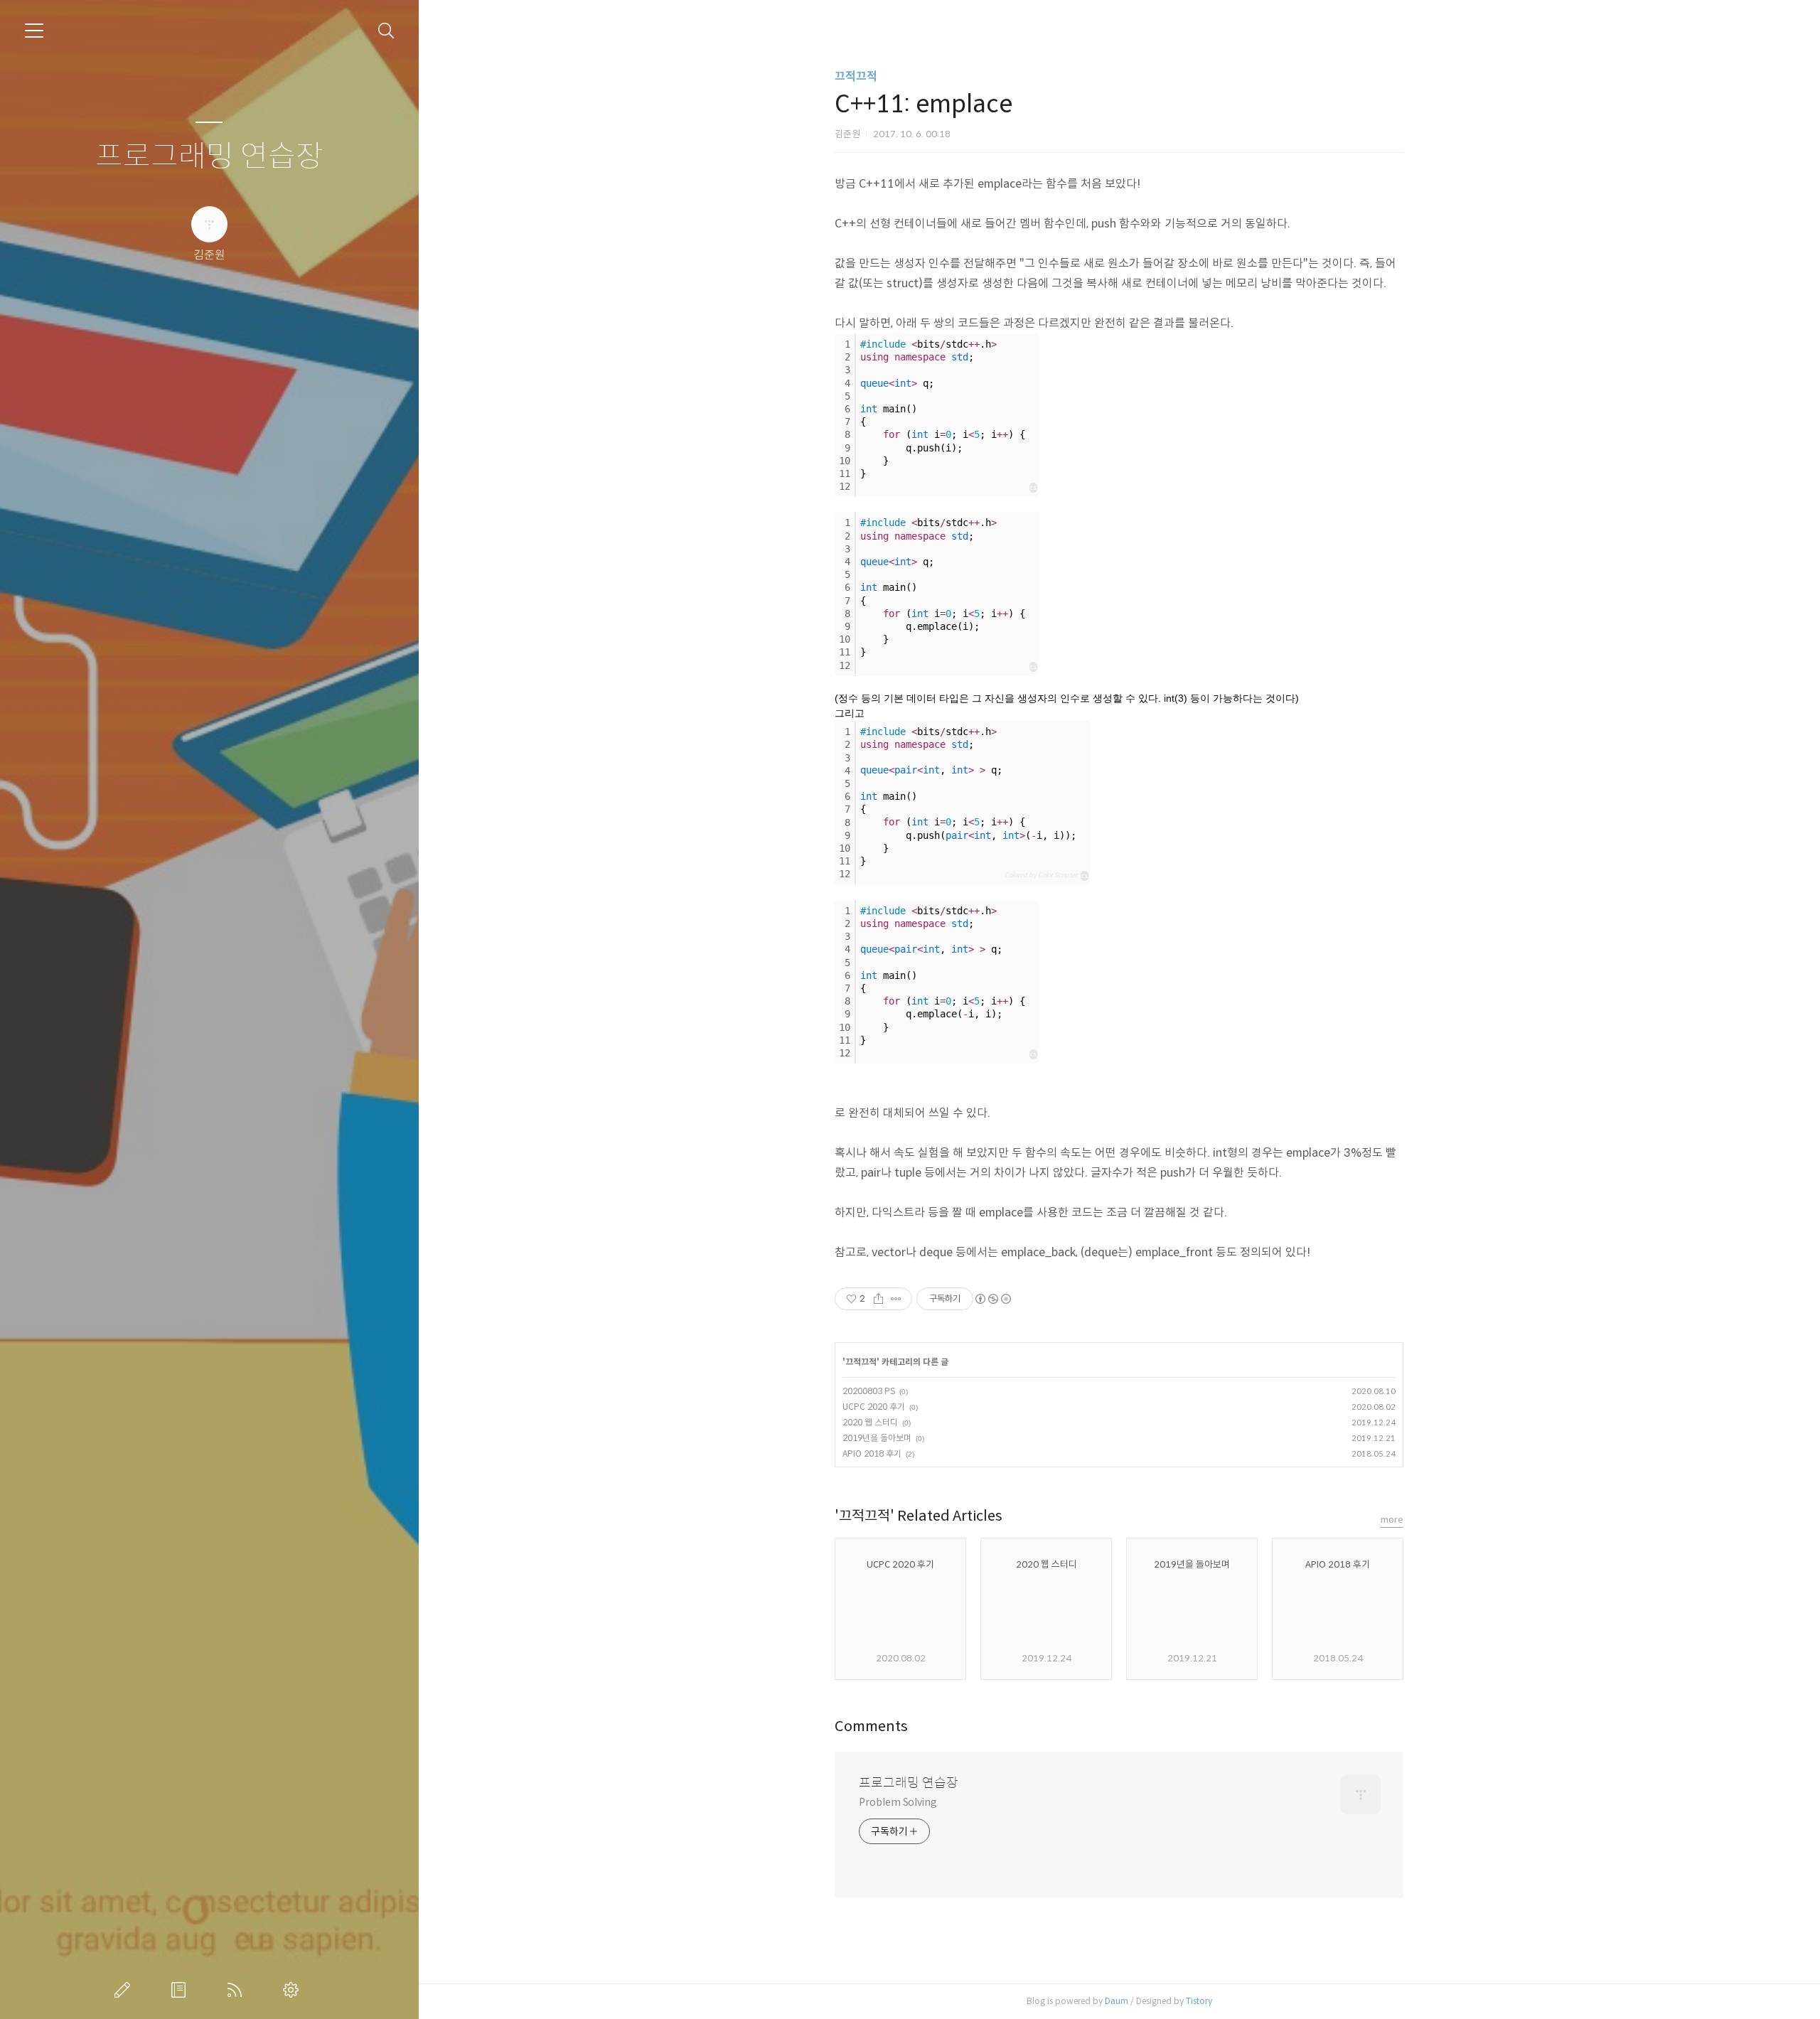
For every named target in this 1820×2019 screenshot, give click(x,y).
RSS (237, 1990)
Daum (1117, 2001)
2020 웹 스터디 (870, 1422)
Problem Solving (898, 1802)
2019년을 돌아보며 (877, 1438)
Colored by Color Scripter (1041, 875)
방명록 (181, 1990)
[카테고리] (34, 31)
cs (1033, 488)
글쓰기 (125, 1990)
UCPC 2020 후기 (874, 1407)
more (1392, 1520)
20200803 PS (869, 1391)
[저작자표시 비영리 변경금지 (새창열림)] (992, 1299)
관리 (294, 1990)
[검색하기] (386, 31)
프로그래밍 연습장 (209, 157)
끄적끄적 (856, 76)
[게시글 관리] (896, 1299)
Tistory (1199, 2001)
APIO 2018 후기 (872, 1453)
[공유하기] (878, 1299)
